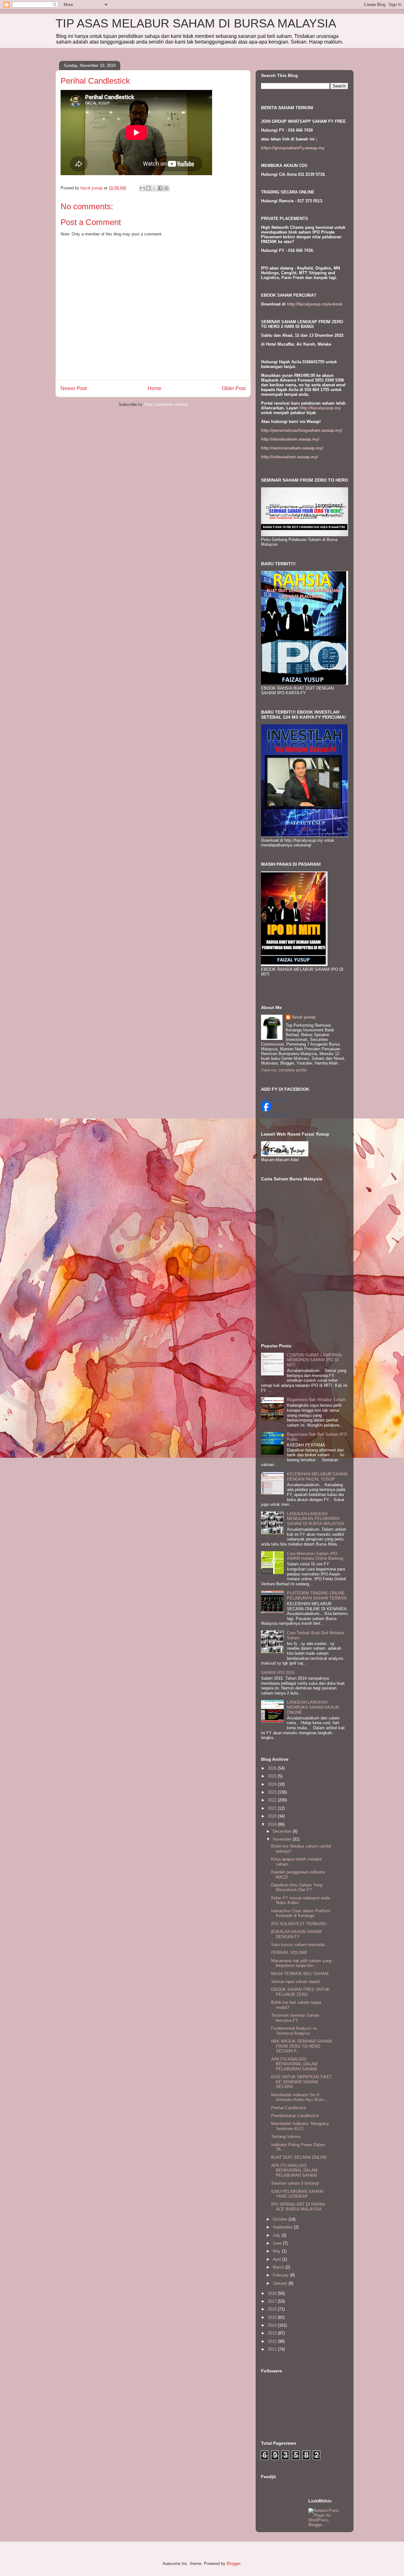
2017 (273, 2301)
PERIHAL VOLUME (289, 1953)
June (278, 2243)
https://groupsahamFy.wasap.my (293, 148)
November (283, 1839)
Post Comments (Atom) (166, 404)
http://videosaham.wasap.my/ (290, 457)
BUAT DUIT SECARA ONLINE (299, 2157)
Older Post (234, 388)
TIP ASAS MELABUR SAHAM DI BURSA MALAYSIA (196, 23)
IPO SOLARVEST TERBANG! (299, 1924)
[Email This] (142, 188)
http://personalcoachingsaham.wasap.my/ (302, 430)
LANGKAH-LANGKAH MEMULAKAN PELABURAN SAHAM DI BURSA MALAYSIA (316, 1519)
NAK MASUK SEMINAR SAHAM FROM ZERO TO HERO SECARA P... (302, 2046)
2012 (273, 2341)
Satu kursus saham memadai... (300, 1945)
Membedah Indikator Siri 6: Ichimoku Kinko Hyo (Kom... (299, 2097)
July (277, 2235)
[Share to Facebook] (160, 188)
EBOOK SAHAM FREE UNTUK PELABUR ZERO (300, 1992)
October (281, 2219)
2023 (273, 1792)
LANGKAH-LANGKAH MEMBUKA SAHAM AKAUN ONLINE (313, 1707)
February (281, 2275)
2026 (273, 1768)
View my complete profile (284, 1070)
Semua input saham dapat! (296, 1982)
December (283, 1831)
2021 (273, 1808)
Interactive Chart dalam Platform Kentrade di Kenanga (301, 1913)
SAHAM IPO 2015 (278, 1673)
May (277, 2251)
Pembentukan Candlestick (295, 2116)
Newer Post (74, 388)
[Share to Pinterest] (166, 188)
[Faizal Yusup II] (266, 1110)
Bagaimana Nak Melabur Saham (316, 1400)
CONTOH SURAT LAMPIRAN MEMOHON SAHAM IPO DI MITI (314, 1360)
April (277, 2259)
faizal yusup (304, 1017)
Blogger (233, 2564)
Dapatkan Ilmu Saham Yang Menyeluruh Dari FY (297, 1887)
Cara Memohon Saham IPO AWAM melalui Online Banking (315, 1556)
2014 (273, 2325)
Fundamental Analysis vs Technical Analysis (294, 2031)
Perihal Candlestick (289, 2108)
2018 (273, 2293)
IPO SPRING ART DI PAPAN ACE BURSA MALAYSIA (298, 2207)
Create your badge (275, 1115)
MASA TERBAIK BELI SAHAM (300, 1974)
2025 (273, 1776)
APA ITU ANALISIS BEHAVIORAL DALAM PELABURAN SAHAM (294, 2064)
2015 (273, 2317)
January (281, 2283)
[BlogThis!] (148, 188)
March (279, 2267)
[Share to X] (154, 188)
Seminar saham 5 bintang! (295, 2183)
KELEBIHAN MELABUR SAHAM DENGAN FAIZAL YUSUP (317, 1477)
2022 (273, 1800)
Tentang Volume (286, 2137)
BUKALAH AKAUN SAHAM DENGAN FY (296, 1934)
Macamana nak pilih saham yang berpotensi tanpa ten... (301, 1963)
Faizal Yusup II (272, 1099)
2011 (273, 2349)
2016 (273, 2309)
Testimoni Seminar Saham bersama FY (295, 2018)
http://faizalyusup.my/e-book (315, 304)
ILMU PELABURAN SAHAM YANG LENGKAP (297, 2194)
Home (154, 388)
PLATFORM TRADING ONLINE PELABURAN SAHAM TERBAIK (317, 1596)
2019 (273, 1824)
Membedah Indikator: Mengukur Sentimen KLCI (300, 2126)
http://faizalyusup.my (320, 408)
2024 (273, 1784)
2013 (273, 2333)
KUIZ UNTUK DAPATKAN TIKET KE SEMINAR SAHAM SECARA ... (302, 2082)
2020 (273, 1816)
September (283, 2227)
